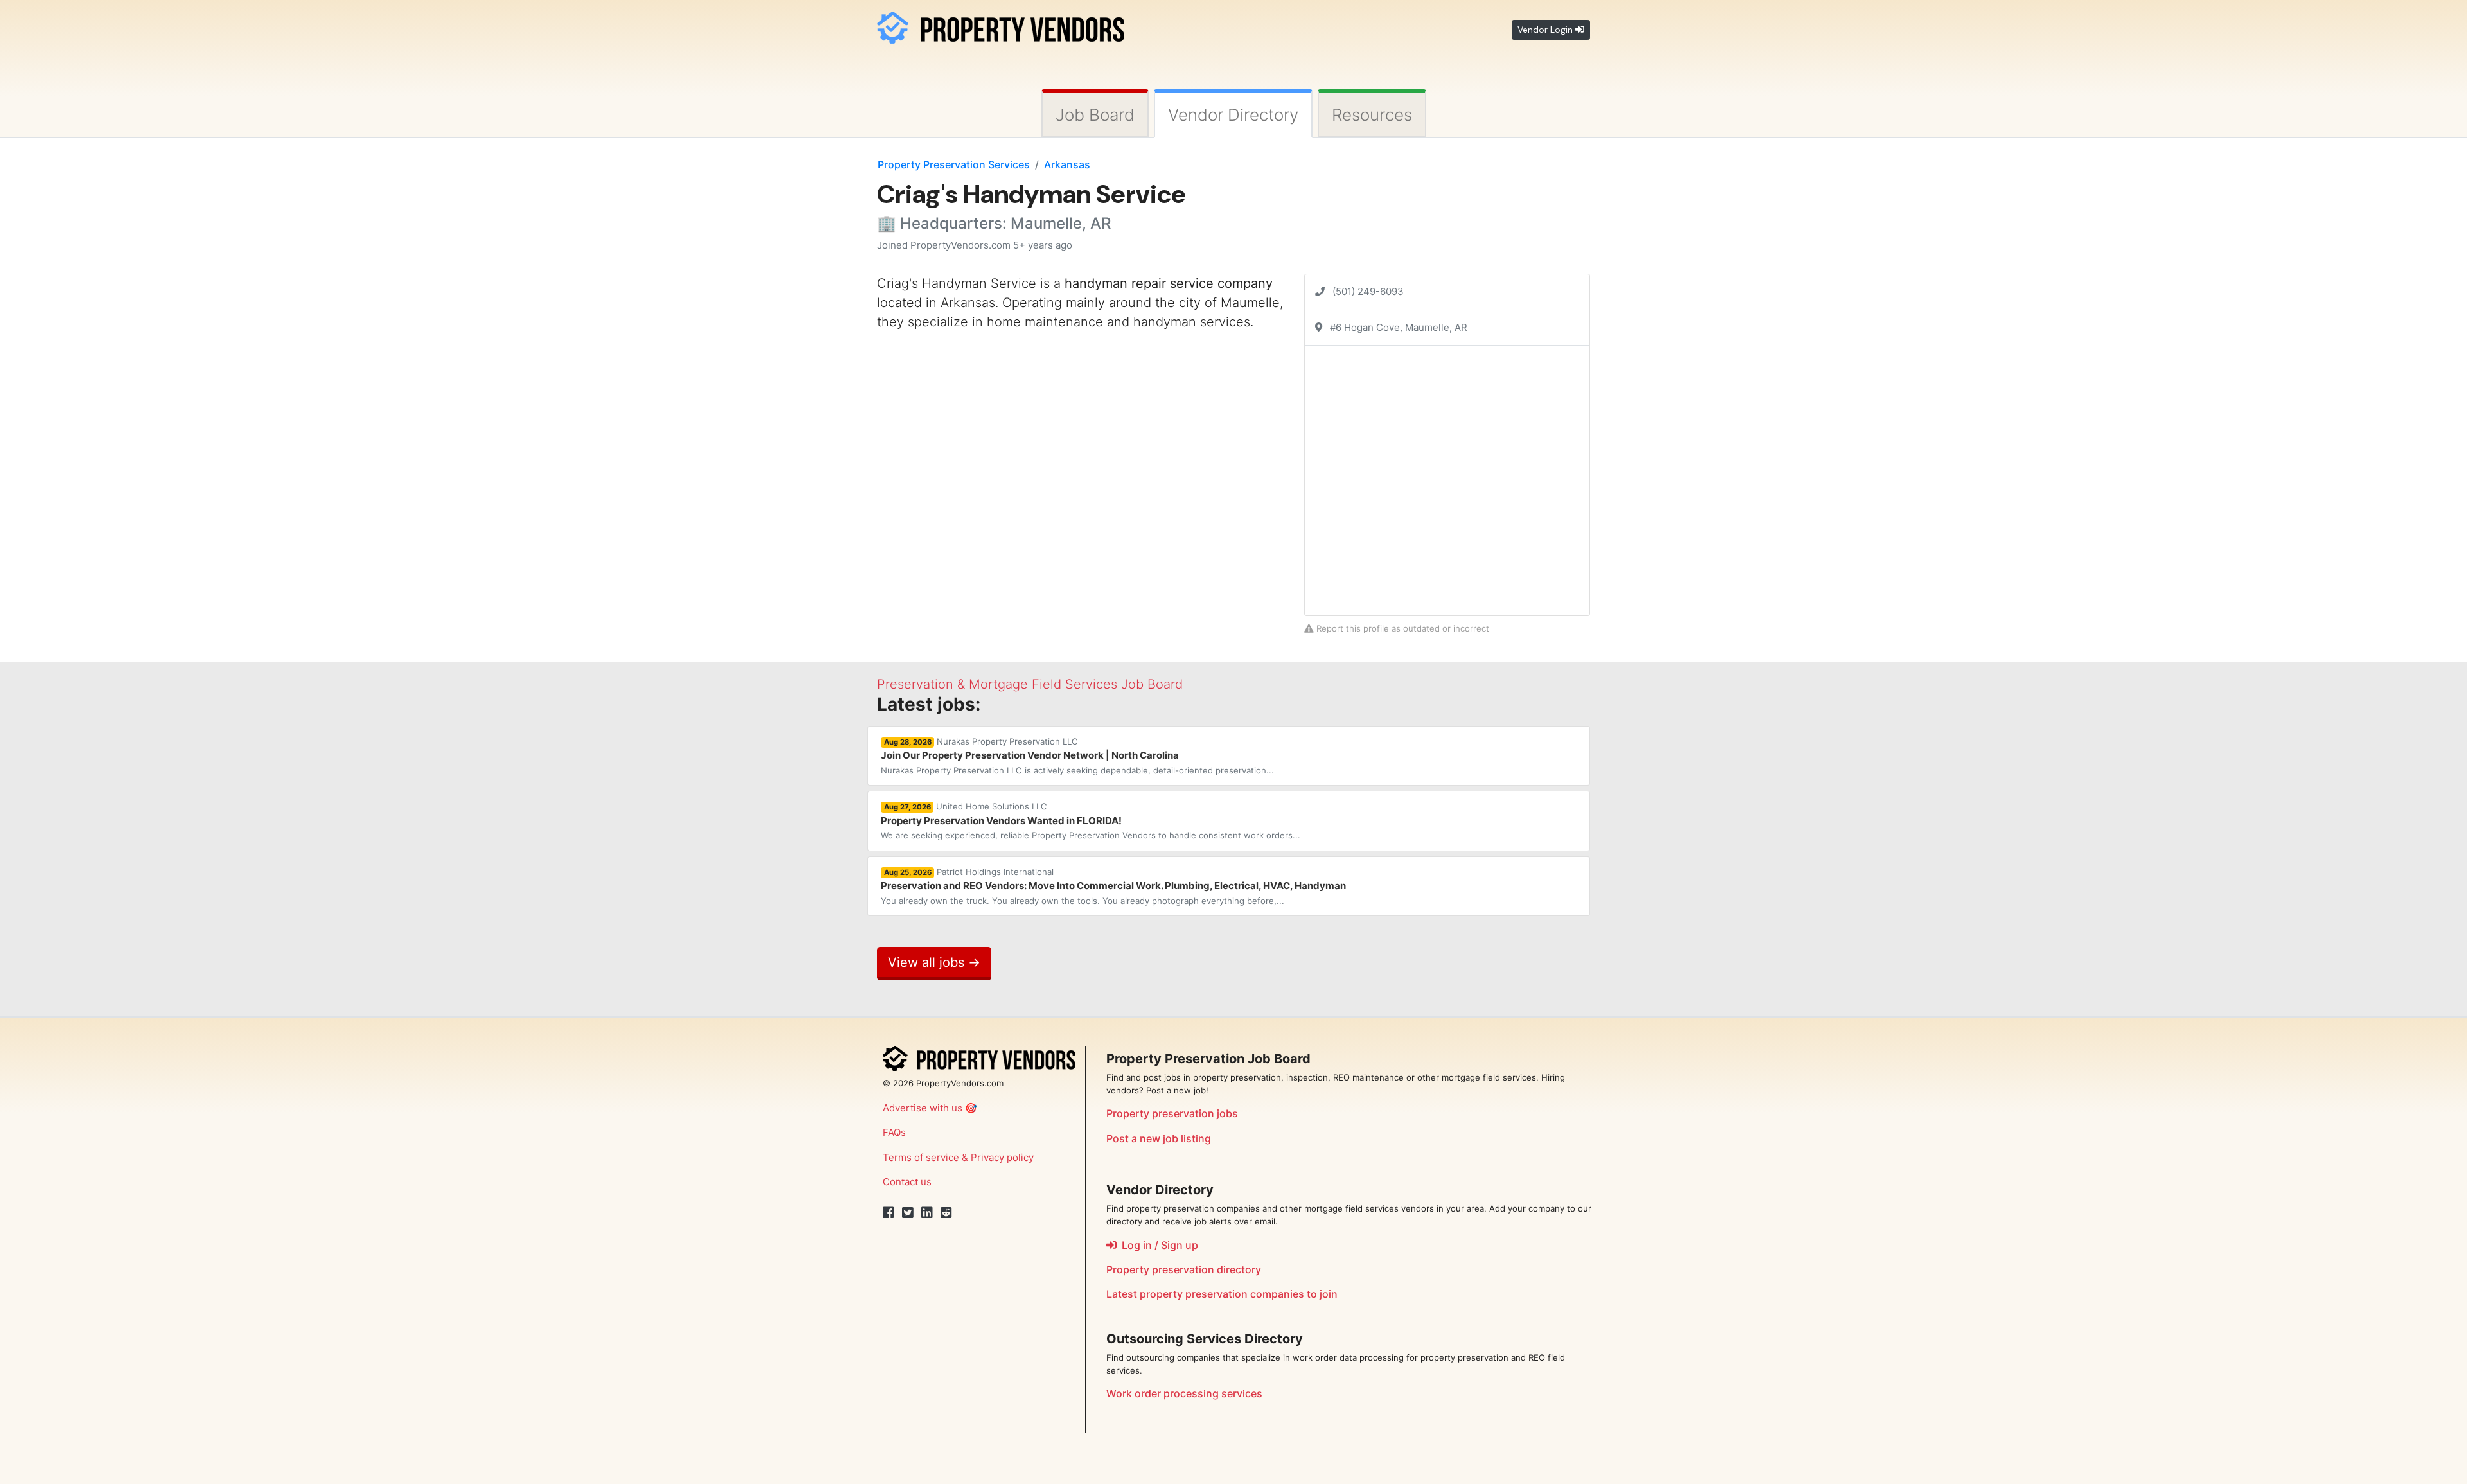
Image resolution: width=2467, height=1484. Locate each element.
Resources (1372, 115)
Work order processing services (1184, 1393)
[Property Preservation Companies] (1001, 25)
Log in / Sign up (1157, 1245)
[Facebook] (889, 1213)
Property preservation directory (1184, 1269)
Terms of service (921, 1157)
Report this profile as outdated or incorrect (1402, 628)
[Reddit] (946, 1213)
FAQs (894, 1132)
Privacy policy (1002, 1157)
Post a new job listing (1159, 1138)
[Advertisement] (985, 432)
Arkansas (1067, 164)
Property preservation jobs (1172, 1113)
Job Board (1095, 115)
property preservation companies (1222, 1294)
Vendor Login (1546, 30)
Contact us (907, 1182)
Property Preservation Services (954, 164)
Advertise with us (923, 1108)
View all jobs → (934, 962)
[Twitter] (908, 1213)
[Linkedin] (927, 1213)
